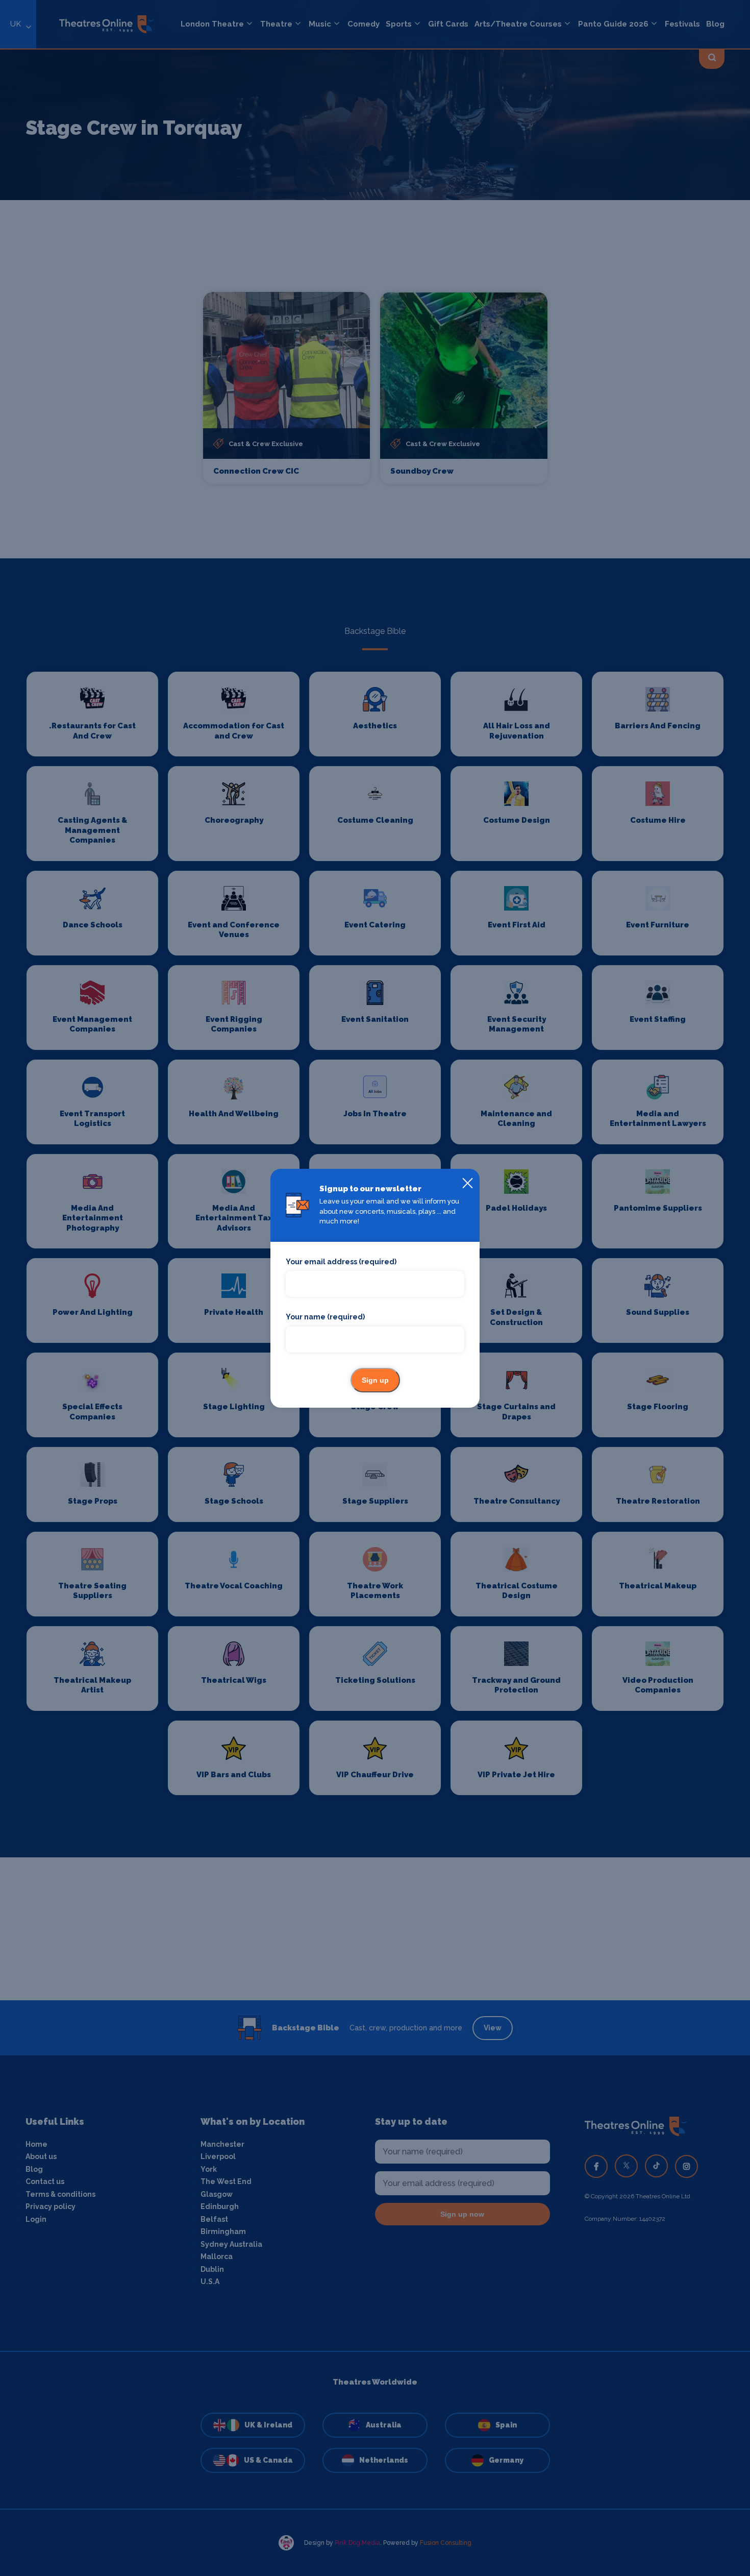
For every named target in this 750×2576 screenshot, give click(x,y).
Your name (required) (325, 1317)
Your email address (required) (341, 1262)
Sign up (375, 1380)
